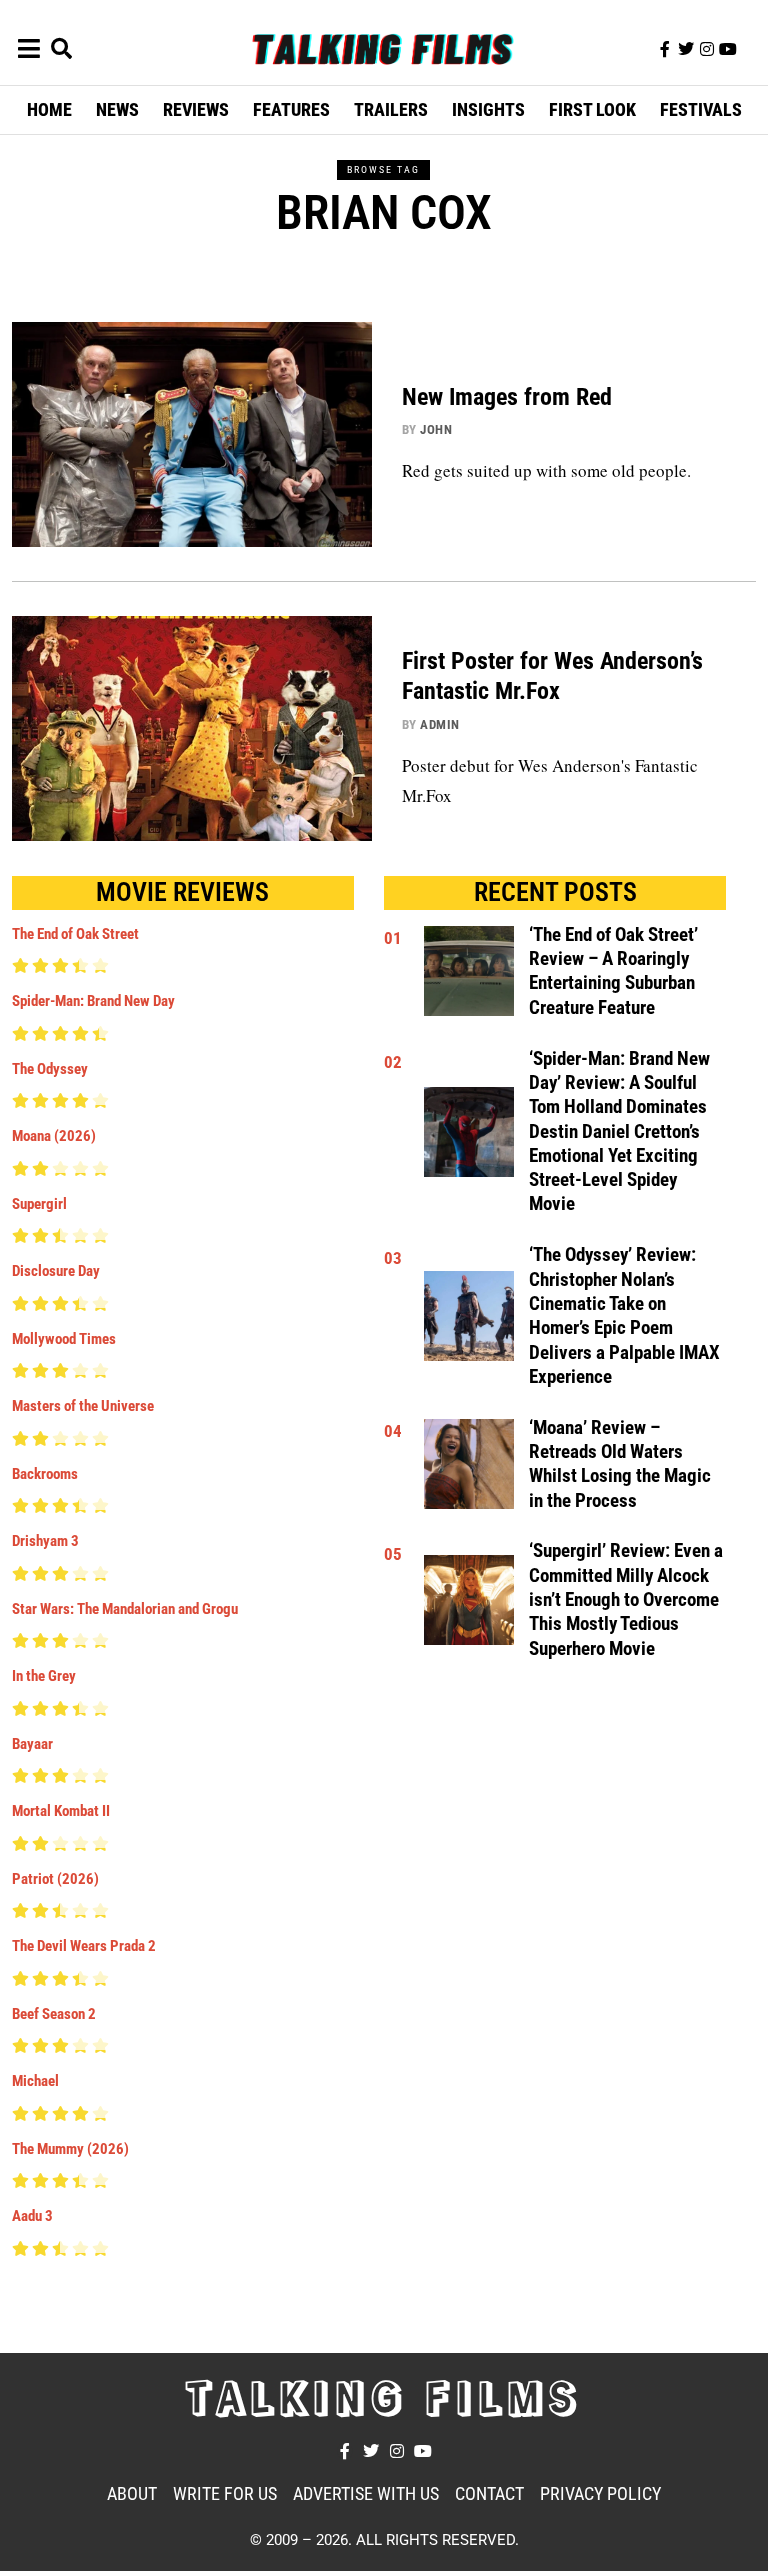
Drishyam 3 (45, 1541)
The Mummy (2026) (70, 2149)
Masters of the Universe (83, 1406)
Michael (35, 2081)
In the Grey (44, 1676)
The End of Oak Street (75, 934)
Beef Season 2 (54, 2014)
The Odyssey (50, 1069)
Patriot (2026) (55, 1879)
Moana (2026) (54, 1136)
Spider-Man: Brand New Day (93, 1001)
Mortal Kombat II (61, 1811)
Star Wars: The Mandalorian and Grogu (125, 1609)
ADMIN (440, 724)
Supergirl (39, 1204)
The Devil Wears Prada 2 (84, 1946)
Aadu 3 (32, 2216)
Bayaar (32, 1744)
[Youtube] (728, 49)
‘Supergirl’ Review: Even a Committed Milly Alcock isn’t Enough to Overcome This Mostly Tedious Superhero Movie (626, 1599)
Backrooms (45, 1474)
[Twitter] (686, 49)
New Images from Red (507, 397)
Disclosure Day (56, 1271)
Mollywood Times (64, 1339)
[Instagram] (707, 49)
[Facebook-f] (665, 49)
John (436, 429)
